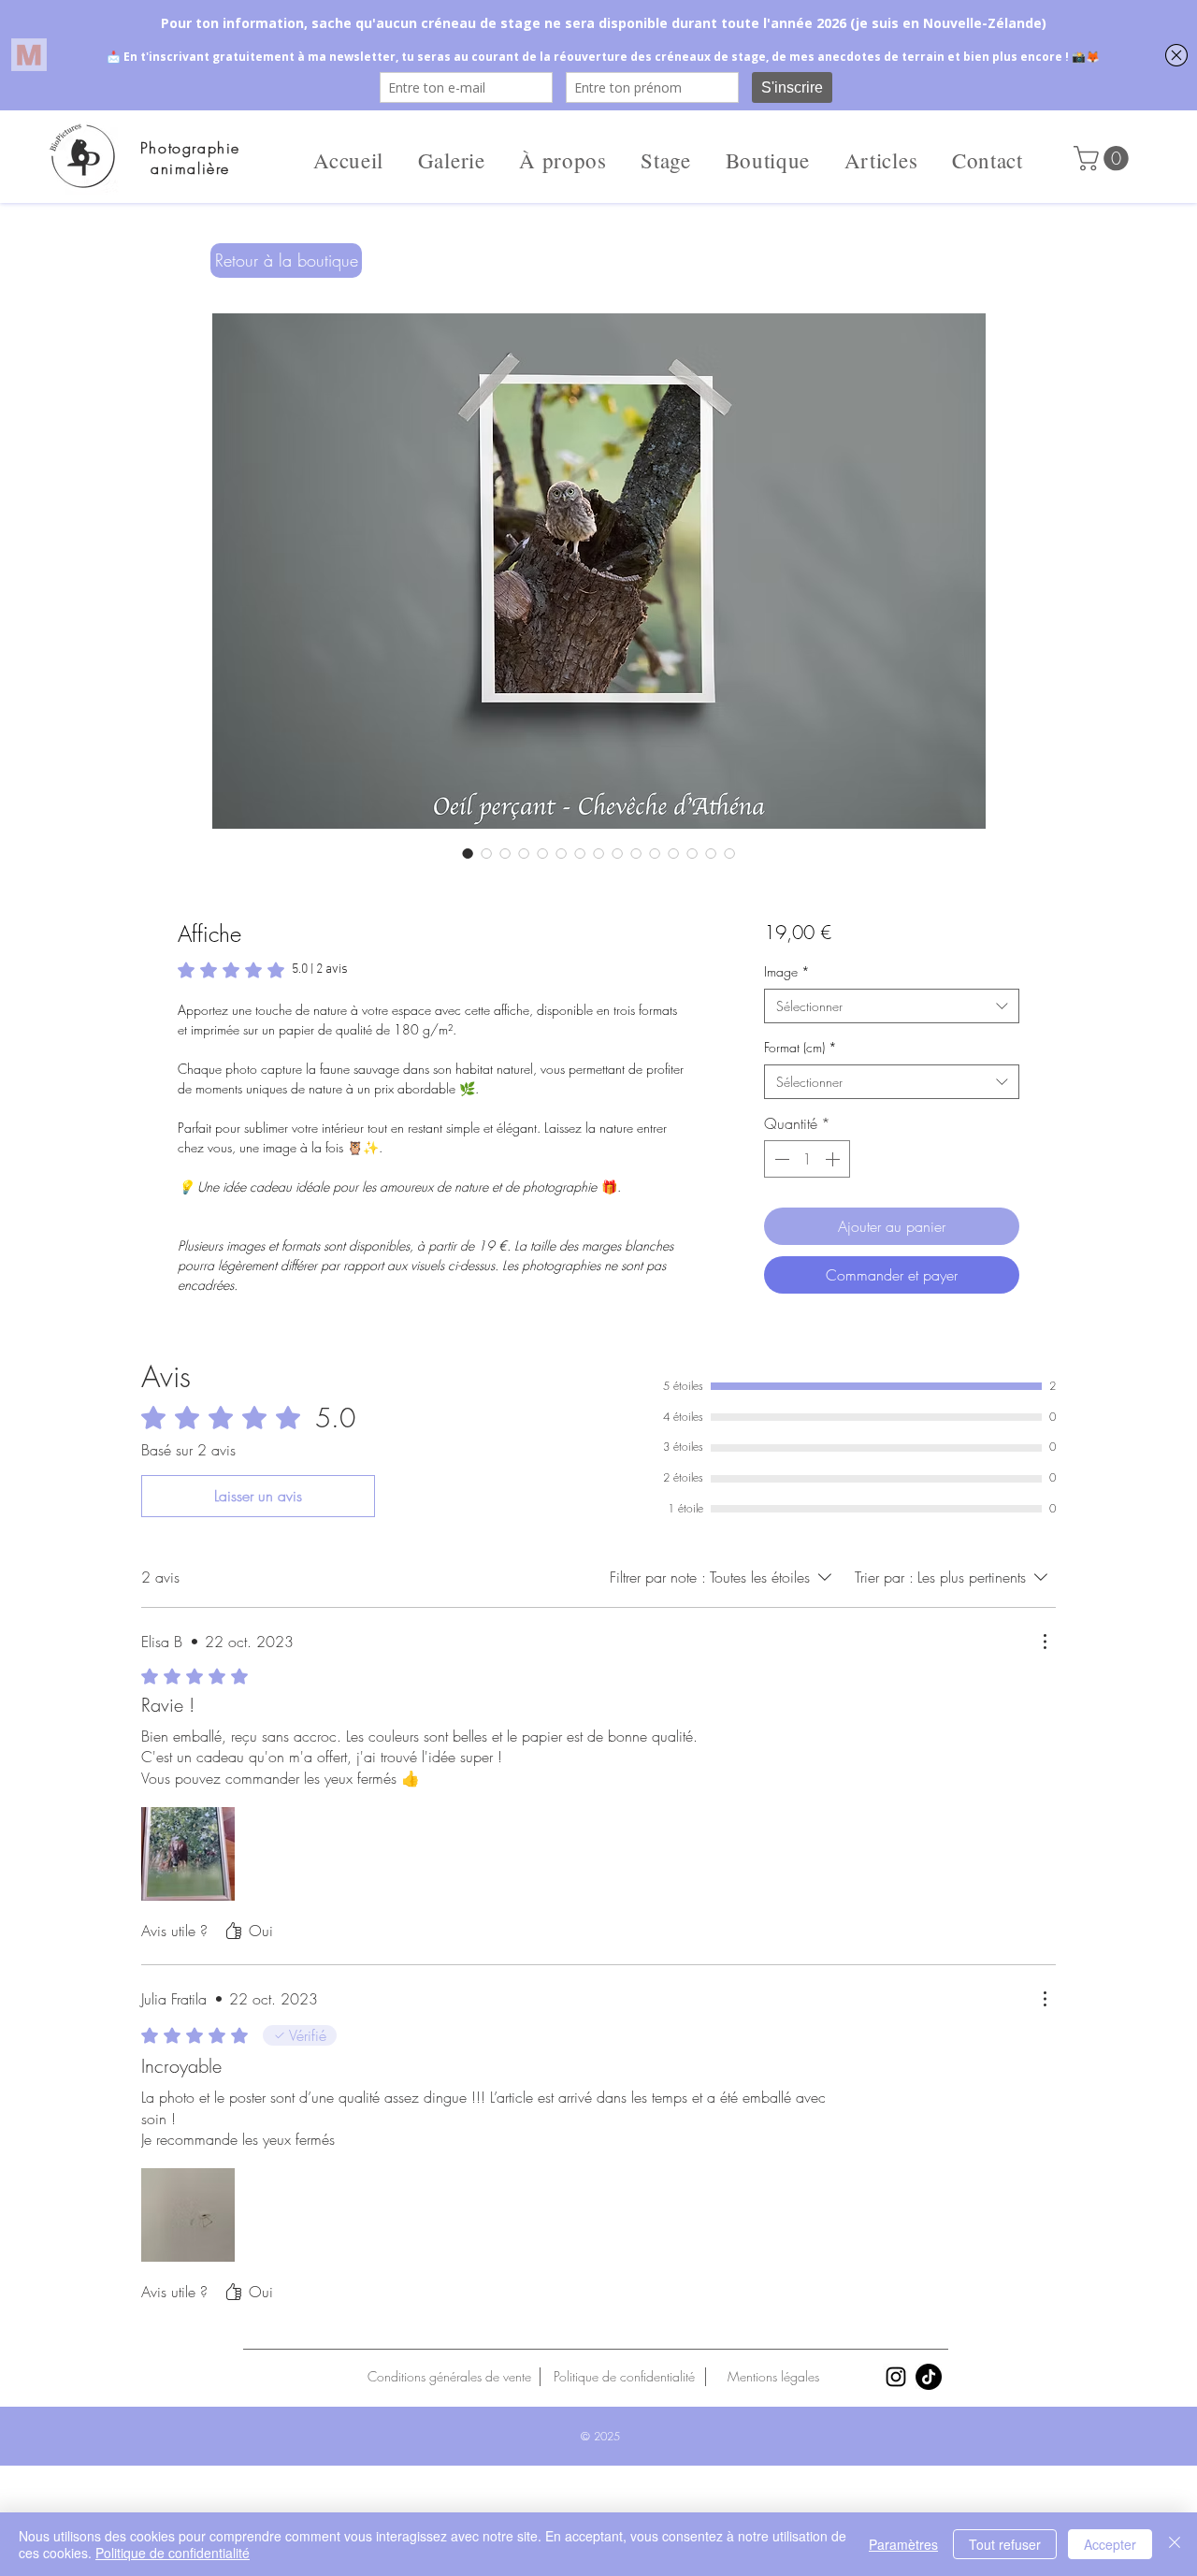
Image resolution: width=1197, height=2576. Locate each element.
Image (787, 971)
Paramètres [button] (903, 2544)
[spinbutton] (807, 1159)
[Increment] (834, 1159)
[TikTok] (929, 2377)
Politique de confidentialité (173, 2553)
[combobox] (892, 1006)
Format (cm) (800, 1047)
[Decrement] (780, 1159)
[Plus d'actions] (1045, 1642)
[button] (1104, 159)
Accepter (1110, 2544)
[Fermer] (1175, 2544)
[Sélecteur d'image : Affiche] (468, 853)
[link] (263, 970)
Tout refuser (1005, 2544)
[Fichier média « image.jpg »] (188, 2215)
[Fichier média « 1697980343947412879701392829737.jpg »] (188, 1854)
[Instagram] (896, 2377)
